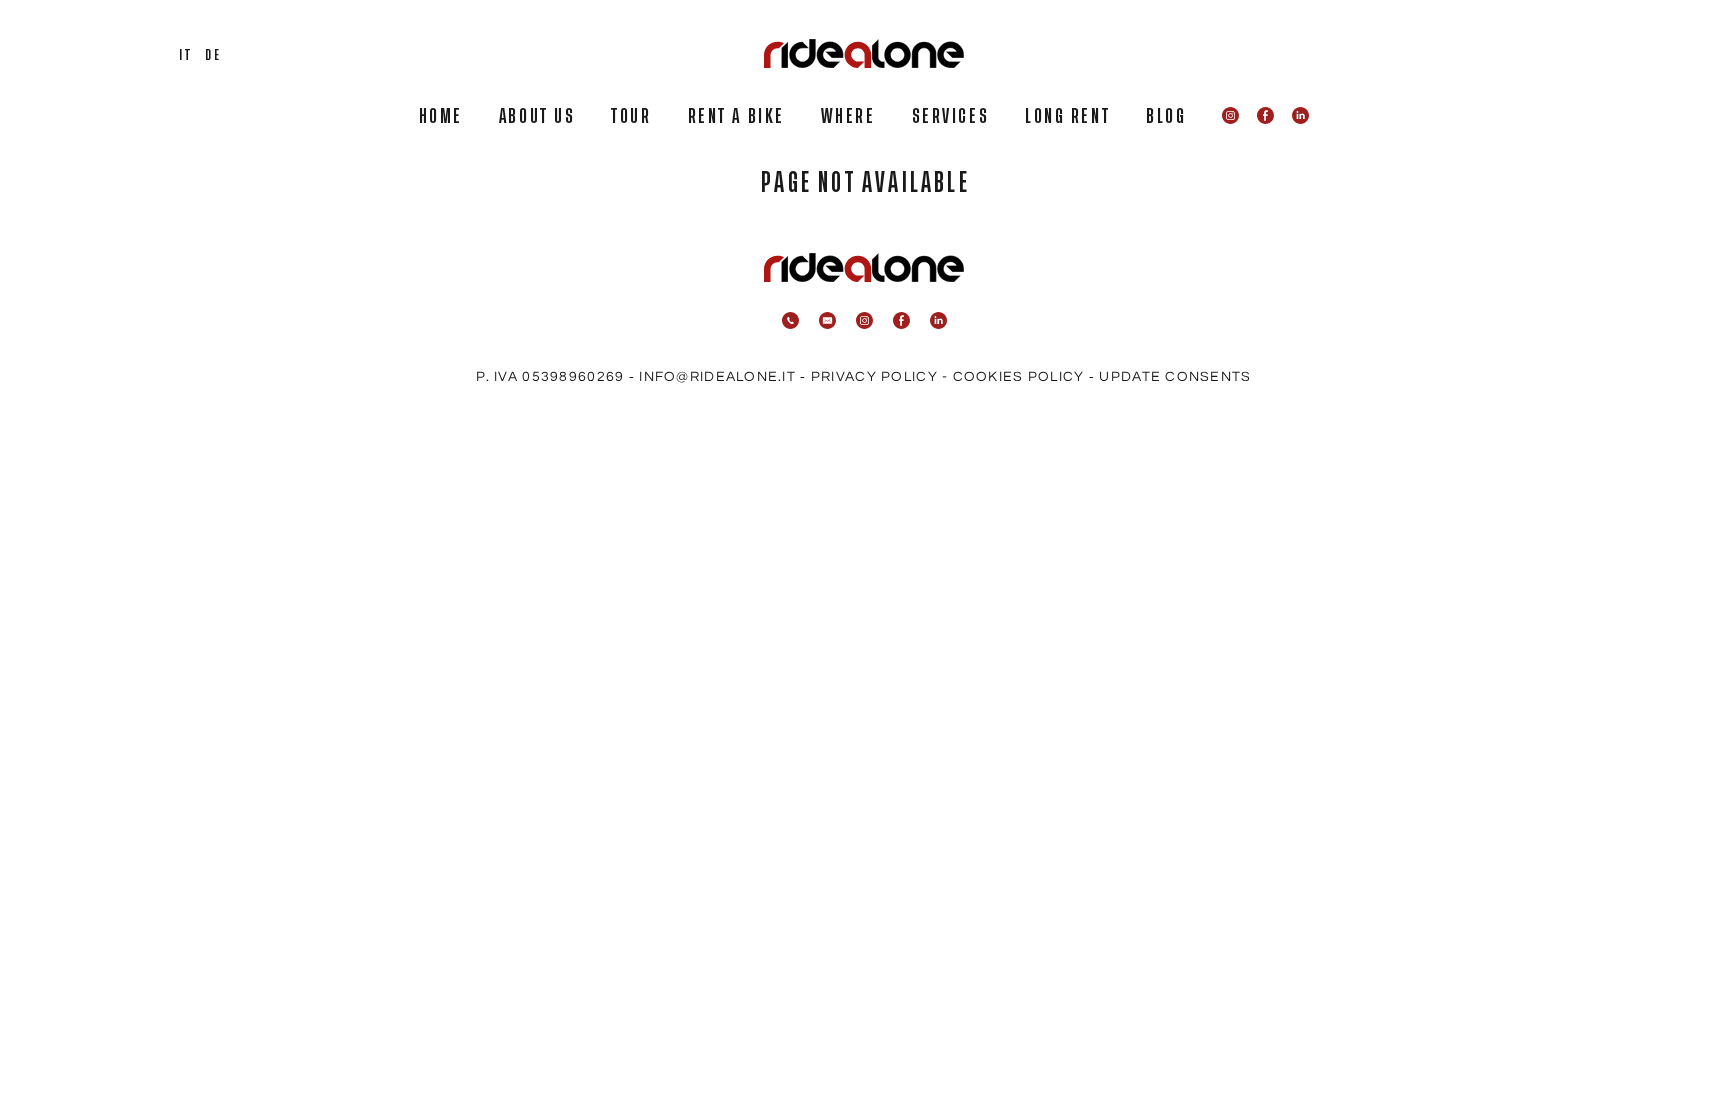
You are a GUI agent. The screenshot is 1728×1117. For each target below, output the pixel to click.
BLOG (1166, 117)
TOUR (631, 117)
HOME (441, 117)
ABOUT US (537, 117)
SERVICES (950, 117)
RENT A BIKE (736, 117)
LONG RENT (1067, 117)
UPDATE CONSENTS (1175, 377)
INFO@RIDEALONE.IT (717, 377)
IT (185, 55)
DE (213, 55)
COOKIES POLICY (1019, 377)
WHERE (848, 117)
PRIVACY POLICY (874, 377)
